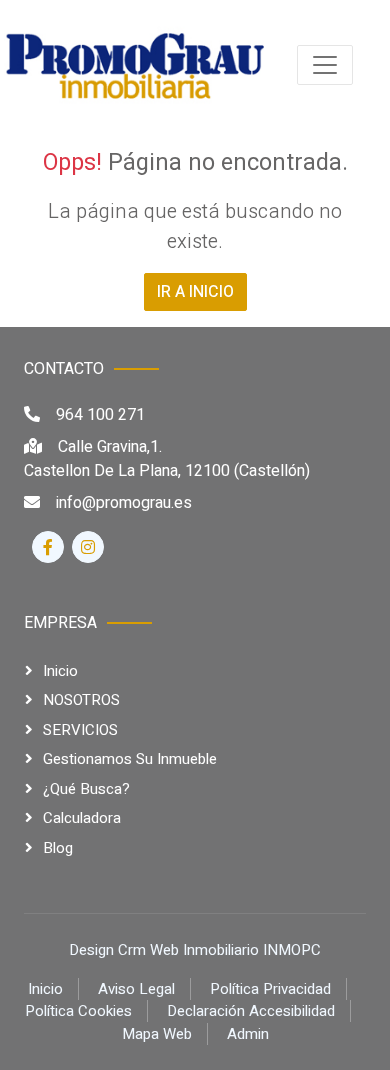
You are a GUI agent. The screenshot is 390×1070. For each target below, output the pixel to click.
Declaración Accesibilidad (251, 1011)
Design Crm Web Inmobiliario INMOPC (195, 950)
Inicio (60, 671)
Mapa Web (157, 1034)
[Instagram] (88, 547)
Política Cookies (78, 1011)
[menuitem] (134, 65)
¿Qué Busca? (86, 789)
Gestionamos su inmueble (130, 759)
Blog (58, 848)
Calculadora (82, 818)
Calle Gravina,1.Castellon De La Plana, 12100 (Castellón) (167, 459)
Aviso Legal (136, 989)
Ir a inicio (195, 292)
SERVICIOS (80, 730)
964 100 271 (100, 415)
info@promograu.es (124, 503)
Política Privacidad (270, 989)
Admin (248, 1034)
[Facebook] (48, 547)
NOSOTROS (81, 700)
